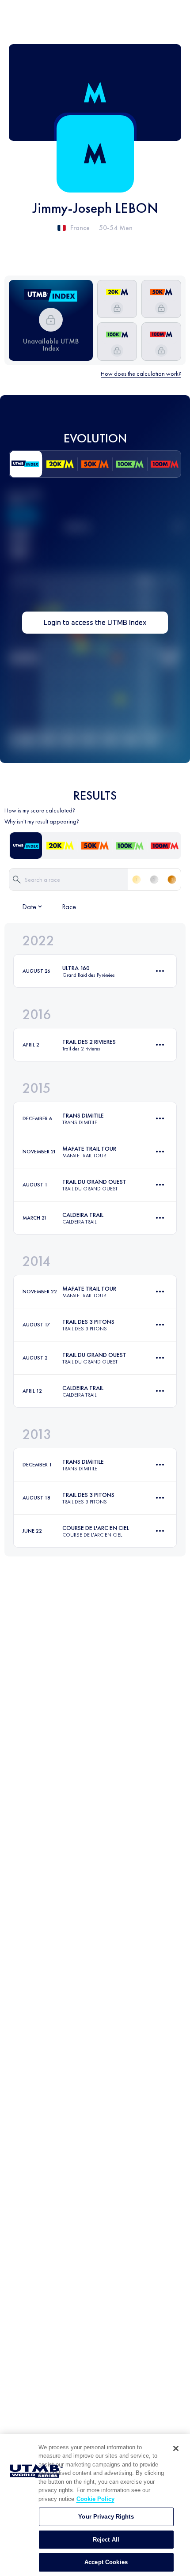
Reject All (106, 2540)
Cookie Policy (95, 2499)
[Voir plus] (160, 971)
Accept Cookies (106, 2562)
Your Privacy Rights (106, 2517)
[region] (95, 2505)
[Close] (176, 2448)
